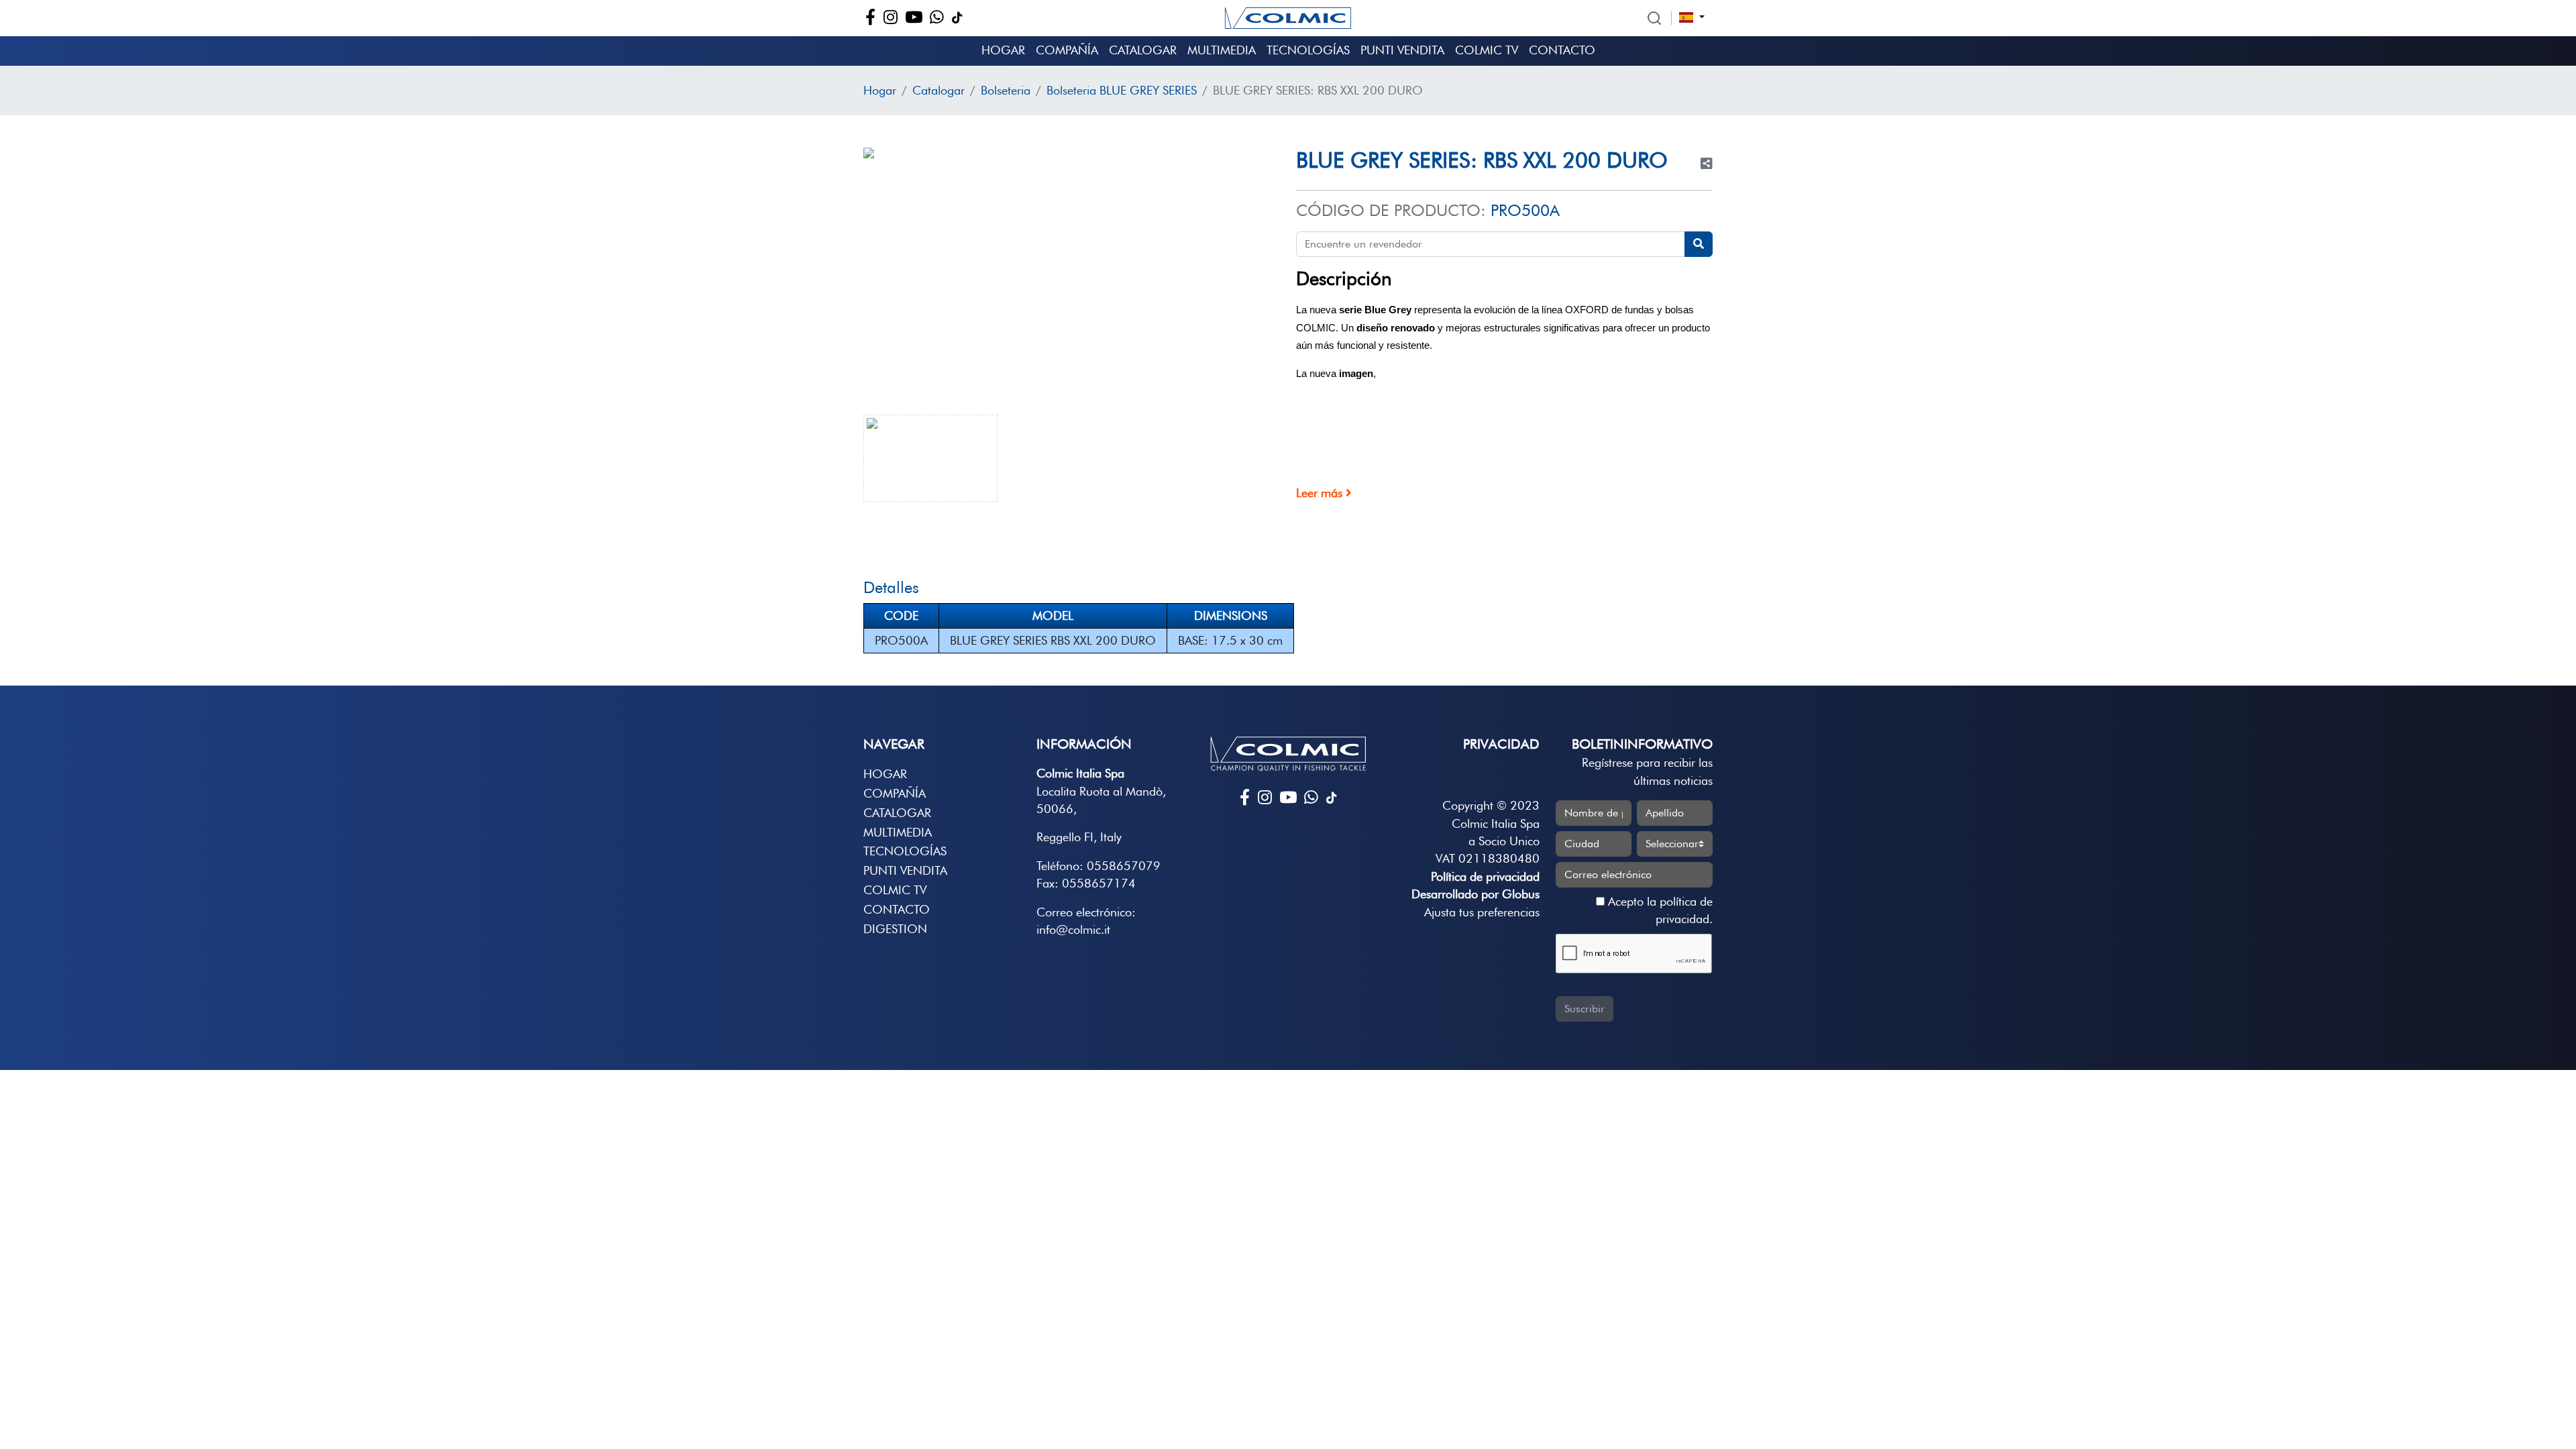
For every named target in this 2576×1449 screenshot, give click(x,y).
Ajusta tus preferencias (1482, 912)
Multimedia (1222, 50)
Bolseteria (1006, 90)
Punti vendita (1402, 50)
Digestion (895, 929)
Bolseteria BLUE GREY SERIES (1122, 90)
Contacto (1562, 50)
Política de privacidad (1485, 876)
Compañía (1067, 50)
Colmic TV (1487, 50)
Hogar (1003, 50)
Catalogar (1143, 50)
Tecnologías (1308, 50)
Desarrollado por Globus (1475, 894)
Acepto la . (1659, 910)
